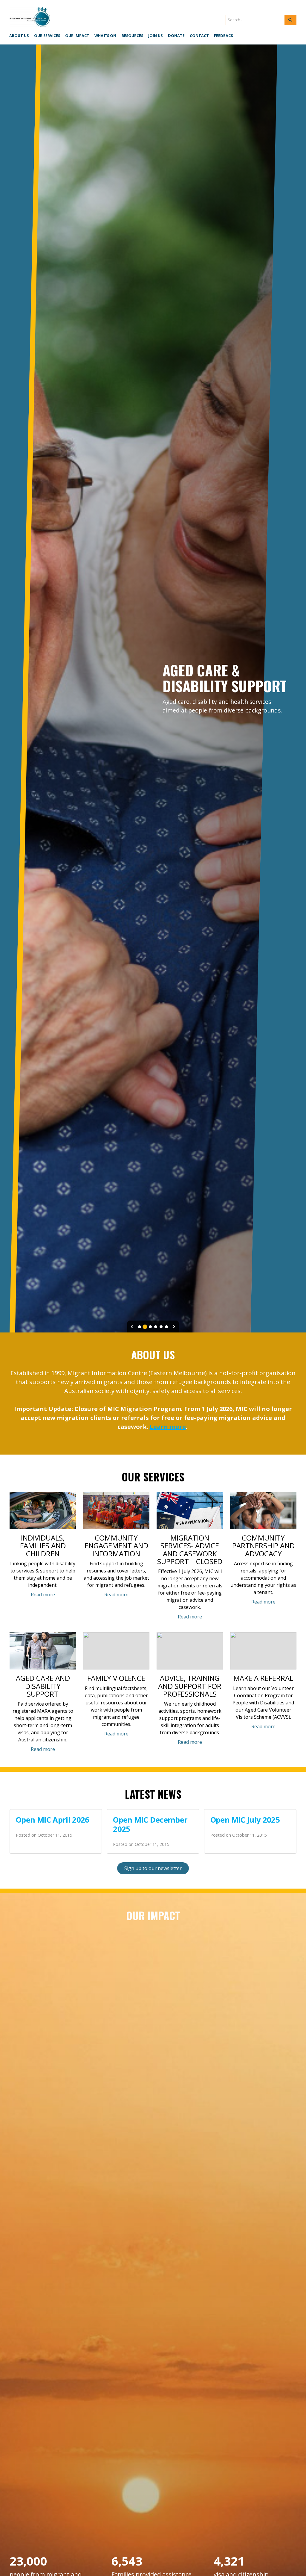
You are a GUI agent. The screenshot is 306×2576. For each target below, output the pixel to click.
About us (19, 36)
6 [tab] (166, 1327)
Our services (47, 36)
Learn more (168, 1427)
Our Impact (77, 36)
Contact (199, 36)
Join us (155, 36)
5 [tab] (161, 1327)
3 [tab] (150, 1327)
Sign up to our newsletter (153, 1868)
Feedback (224, 36)
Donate (176, 36)
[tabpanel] (153, 688)
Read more (43, 1595)
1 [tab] (140, 1327)
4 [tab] (156, 1327)
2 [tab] (145, 1327)
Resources (132, 36)
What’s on (105, 36)
